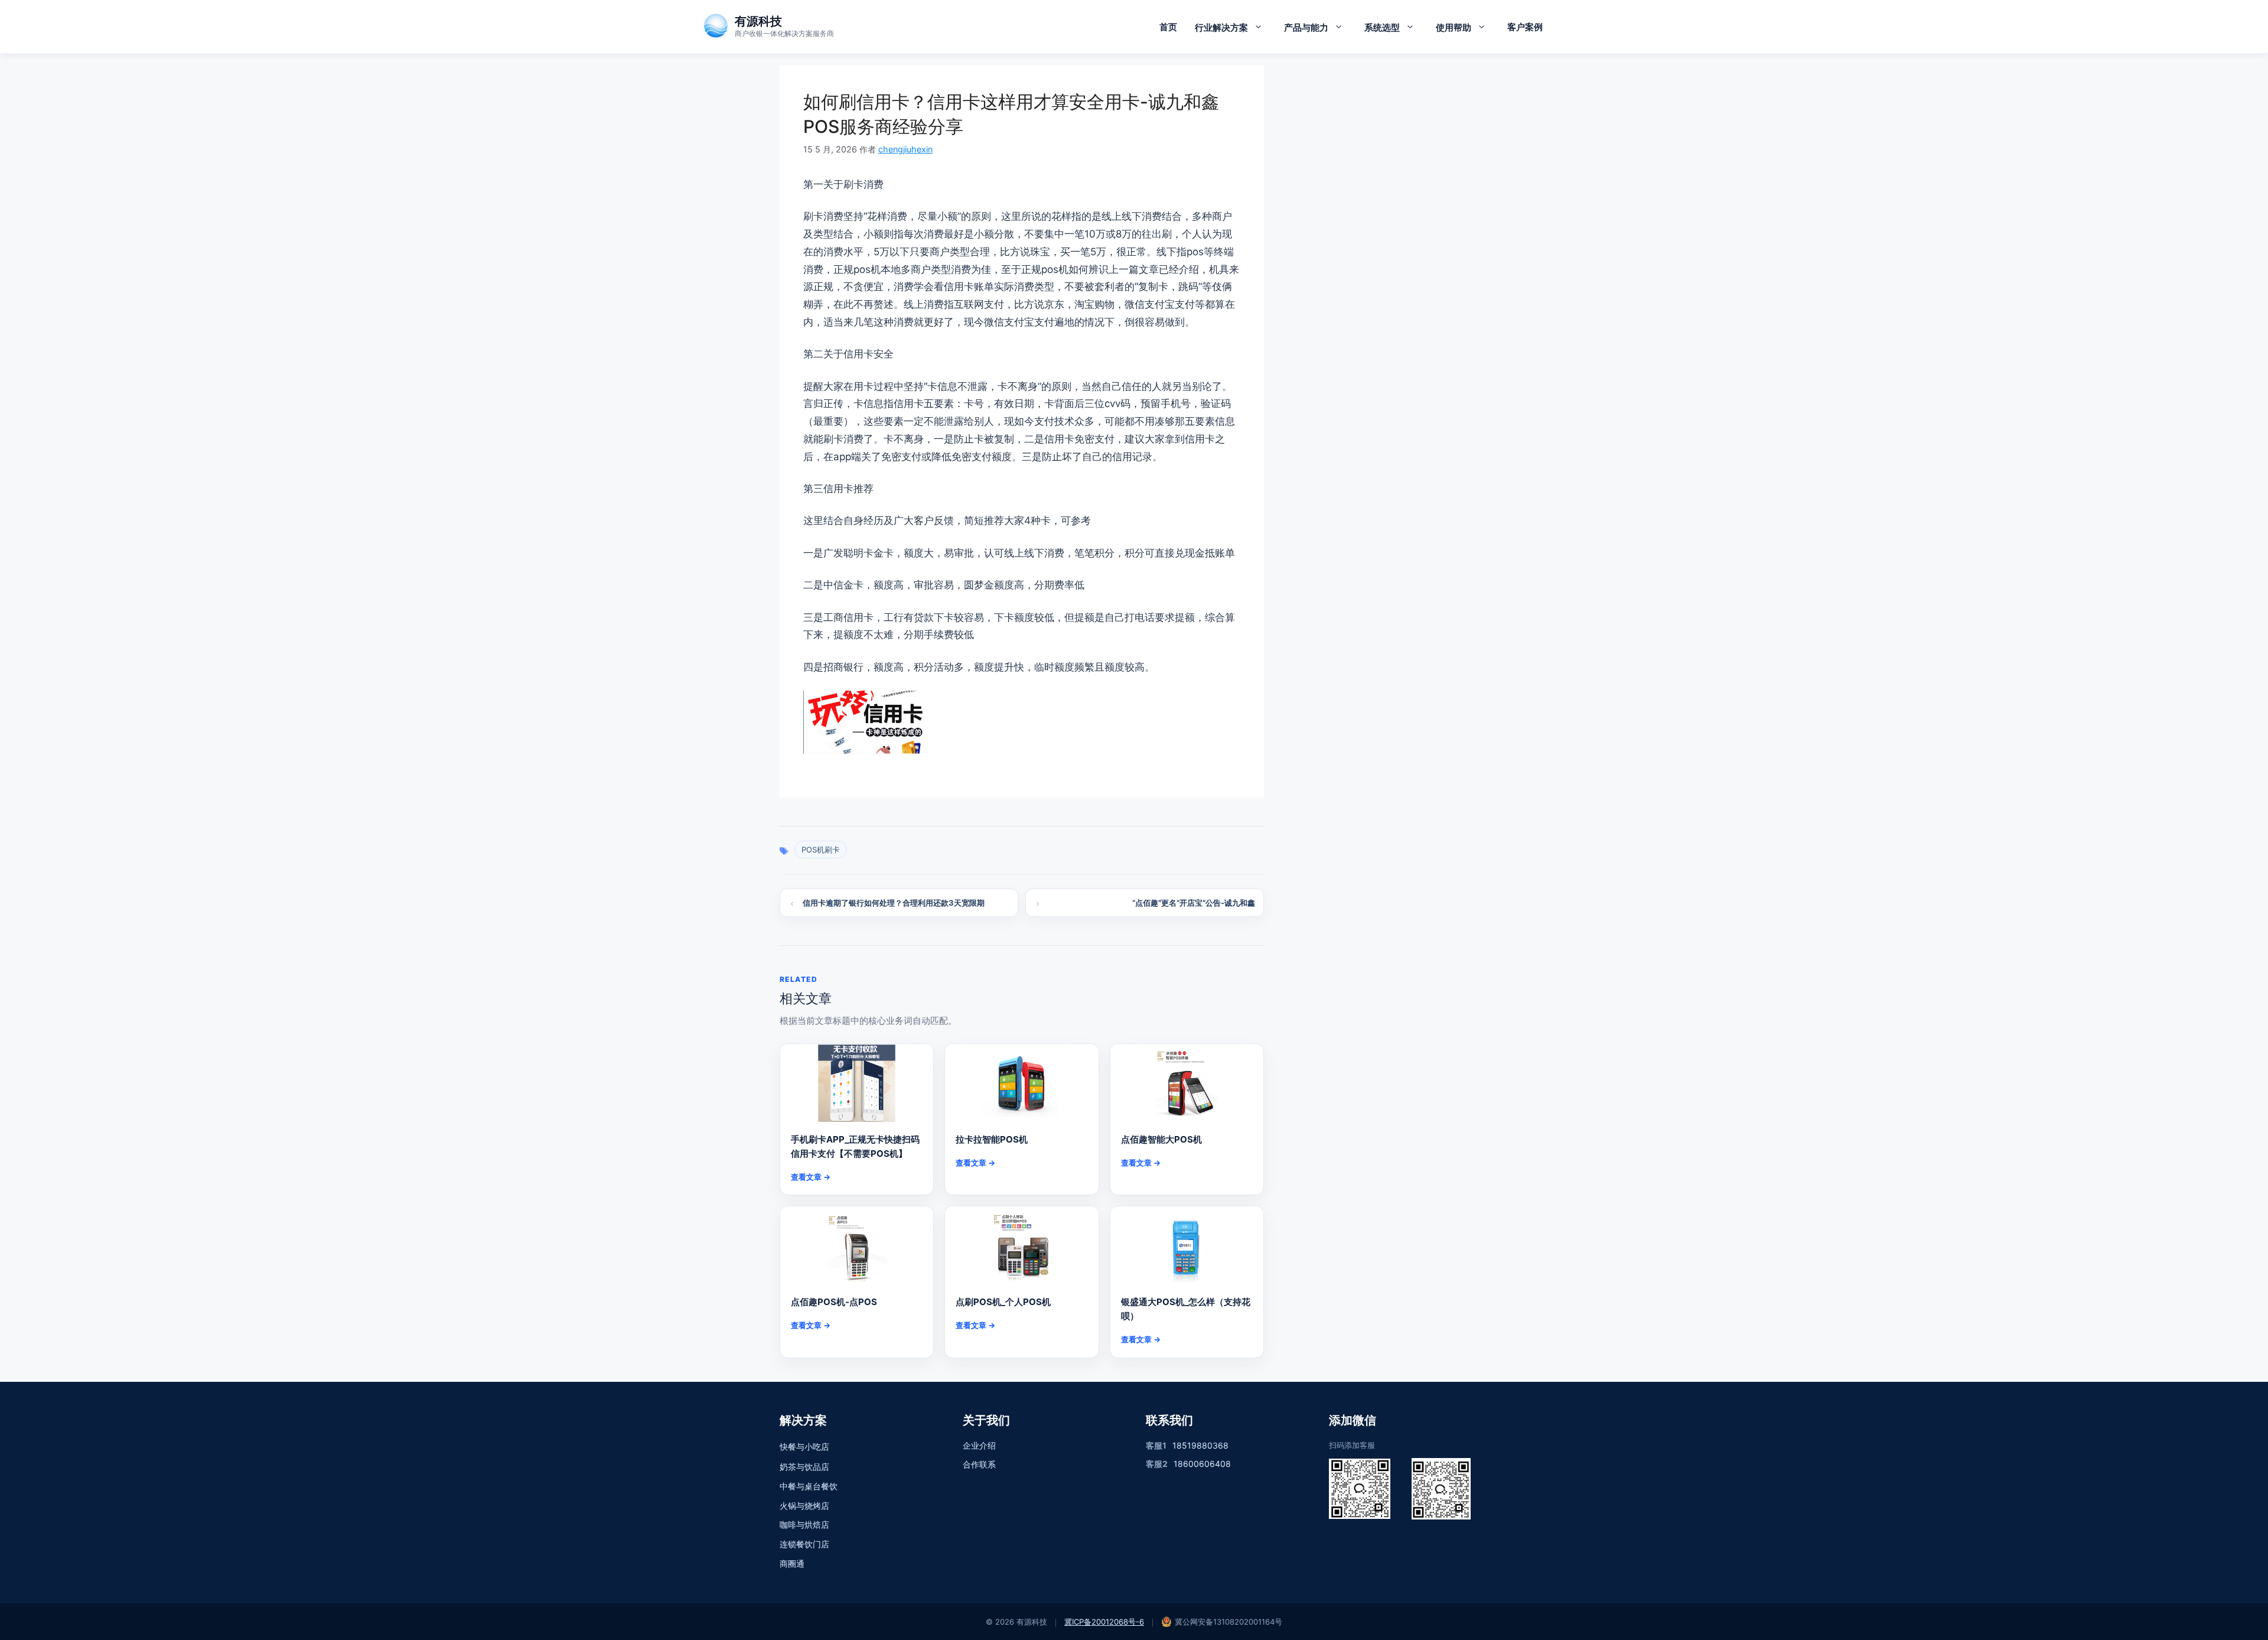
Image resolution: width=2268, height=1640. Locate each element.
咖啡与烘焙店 (804, 1525)
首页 (1168, 27)
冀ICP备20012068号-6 (1104, 1622)
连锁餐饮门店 (804, 1544)
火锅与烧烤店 (804, 1506)
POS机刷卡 (821, 850)
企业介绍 (979, 1445)
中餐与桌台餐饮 (809, 1486)
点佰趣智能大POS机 (1161, 1139)
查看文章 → (811, 1177)
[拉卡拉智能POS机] (1021, 1083)
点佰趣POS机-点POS (834, 1302)
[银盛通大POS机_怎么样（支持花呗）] (1187, 1245)
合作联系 (979, 1464)
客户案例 (1525, 27)
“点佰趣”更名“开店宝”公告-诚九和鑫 (1194, 903)
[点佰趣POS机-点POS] (857, 1245)
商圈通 (792, 1563)
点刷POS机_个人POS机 (1003, 1302)
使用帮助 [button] (1454, 27)
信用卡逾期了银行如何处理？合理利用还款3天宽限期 (894, 903)
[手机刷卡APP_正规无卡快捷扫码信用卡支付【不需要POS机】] (857, 1083)
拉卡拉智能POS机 (992, 1139)
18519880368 (1200, 1445)
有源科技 (758, 21)
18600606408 (1202, 1464)
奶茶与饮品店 (804, 1467)
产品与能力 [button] (1306, 27)
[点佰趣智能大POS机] (1187, 1083)
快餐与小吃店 (804, 1447)
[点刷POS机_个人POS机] (1021, 1245)
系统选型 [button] (1382, 27)
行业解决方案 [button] (1221, 27)
